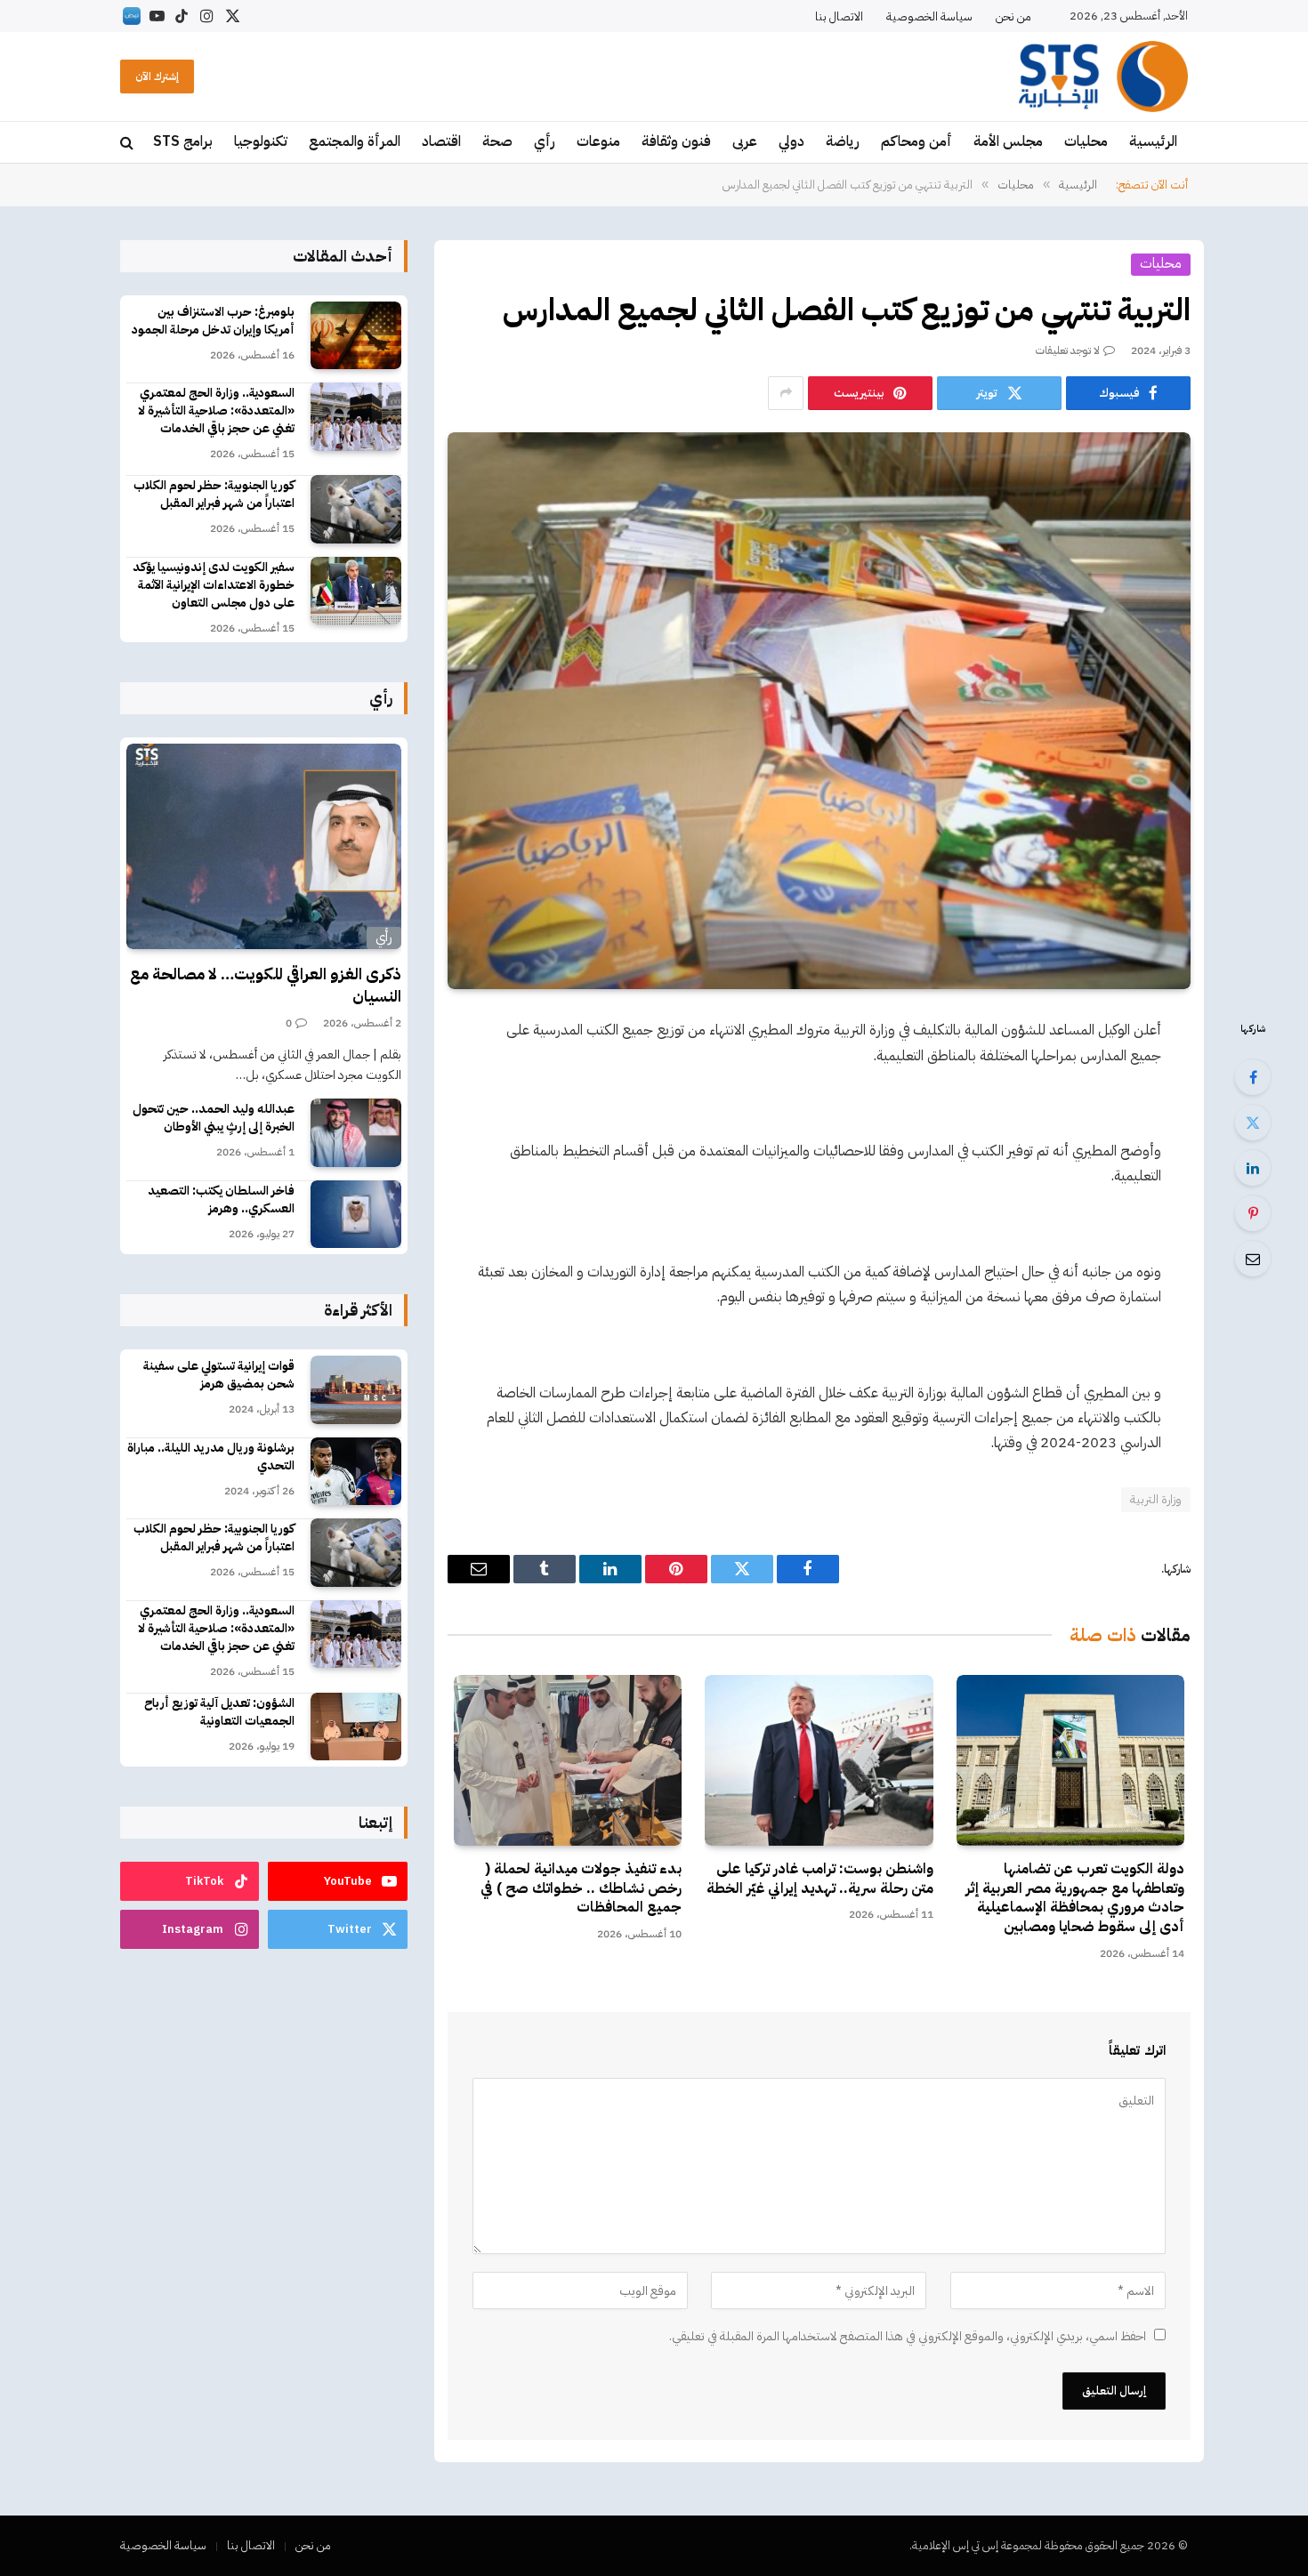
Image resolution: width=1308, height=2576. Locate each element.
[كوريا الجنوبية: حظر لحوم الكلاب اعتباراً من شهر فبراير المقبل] (356, 509)
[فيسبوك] (1253, 1077)
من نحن (1013, 16)
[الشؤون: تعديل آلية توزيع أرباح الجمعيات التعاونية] (356, 1727)
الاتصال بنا (839, 16)
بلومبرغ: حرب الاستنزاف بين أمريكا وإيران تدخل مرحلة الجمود (213, 321)
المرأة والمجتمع (355, 141)
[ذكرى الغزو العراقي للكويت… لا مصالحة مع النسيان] (264, 847)
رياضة (843, 141)
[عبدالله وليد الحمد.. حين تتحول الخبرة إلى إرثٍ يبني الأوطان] (356, 1133)
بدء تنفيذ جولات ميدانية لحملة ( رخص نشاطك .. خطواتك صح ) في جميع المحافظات (581, 1889)
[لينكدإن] (1253, 1168)
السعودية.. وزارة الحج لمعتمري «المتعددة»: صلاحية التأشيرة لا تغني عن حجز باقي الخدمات (216, 411)
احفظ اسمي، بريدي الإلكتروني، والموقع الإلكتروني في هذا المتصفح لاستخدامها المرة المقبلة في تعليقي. (908, 2336)
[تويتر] (1253, 1123)
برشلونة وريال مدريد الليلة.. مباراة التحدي (211, 1457)
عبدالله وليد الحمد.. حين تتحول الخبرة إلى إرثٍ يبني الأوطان (214, 1118)
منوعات (598, 141)
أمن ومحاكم (916, 141)
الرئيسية (1153, 141)
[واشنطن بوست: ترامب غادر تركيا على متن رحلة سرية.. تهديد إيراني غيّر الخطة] (819, 1760)
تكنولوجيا (261, 141)
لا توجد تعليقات (1068, 350)
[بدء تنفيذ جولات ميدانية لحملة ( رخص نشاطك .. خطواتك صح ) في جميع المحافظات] (568, 1760)
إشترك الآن (157, 76)
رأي (545, 141)
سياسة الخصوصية (929, 16)
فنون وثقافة (676, 141)
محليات (1086, 141)
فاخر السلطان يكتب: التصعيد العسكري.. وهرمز (221, 1200)
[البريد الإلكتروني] (1253, 1259)
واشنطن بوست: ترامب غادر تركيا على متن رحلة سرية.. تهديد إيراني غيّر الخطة (820, 1880)
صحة (497, 141)
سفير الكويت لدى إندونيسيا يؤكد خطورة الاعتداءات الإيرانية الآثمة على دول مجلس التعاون (214, 585)
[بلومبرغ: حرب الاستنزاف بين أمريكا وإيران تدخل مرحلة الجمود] (356, 336)
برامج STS (183, 141)
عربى (745, 141)
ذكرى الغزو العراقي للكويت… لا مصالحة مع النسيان (266, 985)
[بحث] (129, 143)
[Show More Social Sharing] (786, 393)
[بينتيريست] (1253, 1213)
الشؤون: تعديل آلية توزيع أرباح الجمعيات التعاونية (219, 1712)
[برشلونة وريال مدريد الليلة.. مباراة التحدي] (356, 1472)
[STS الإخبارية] (1103, 76)
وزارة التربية (1156, 1499)
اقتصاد (441, 141)
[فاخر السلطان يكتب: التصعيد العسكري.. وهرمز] (356, 1215)
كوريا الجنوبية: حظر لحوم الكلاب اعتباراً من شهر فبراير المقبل (214, 495)
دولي (791, 141)
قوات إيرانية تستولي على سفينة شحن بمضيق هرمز (219, 1375)
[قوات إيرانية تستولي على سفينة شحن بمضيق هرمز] (356, 1390)
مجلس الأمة (1008, 141)
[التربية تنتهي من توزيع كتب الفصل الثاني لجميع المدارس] (819, 711)
